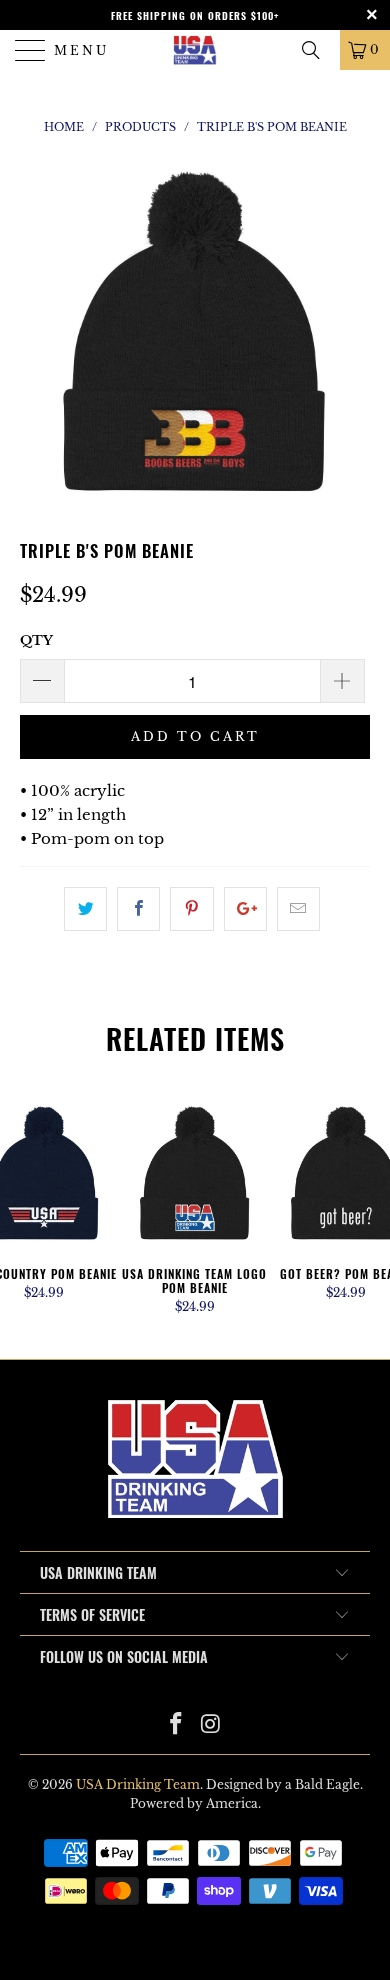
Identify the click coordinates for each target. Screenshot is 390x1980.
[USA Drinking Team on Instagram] (212, 1725)
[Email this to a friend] (298, 909)
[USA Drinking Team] (195, 50)
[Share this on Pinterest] (191, 909)
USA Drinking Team (138, 1784)
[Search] (318, 50)
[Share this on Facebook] (138, 909)
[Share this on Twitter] (85, 909)
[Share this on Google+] (245, 909)
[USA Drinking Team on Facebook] (177, 1725)
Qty (36, 640)
